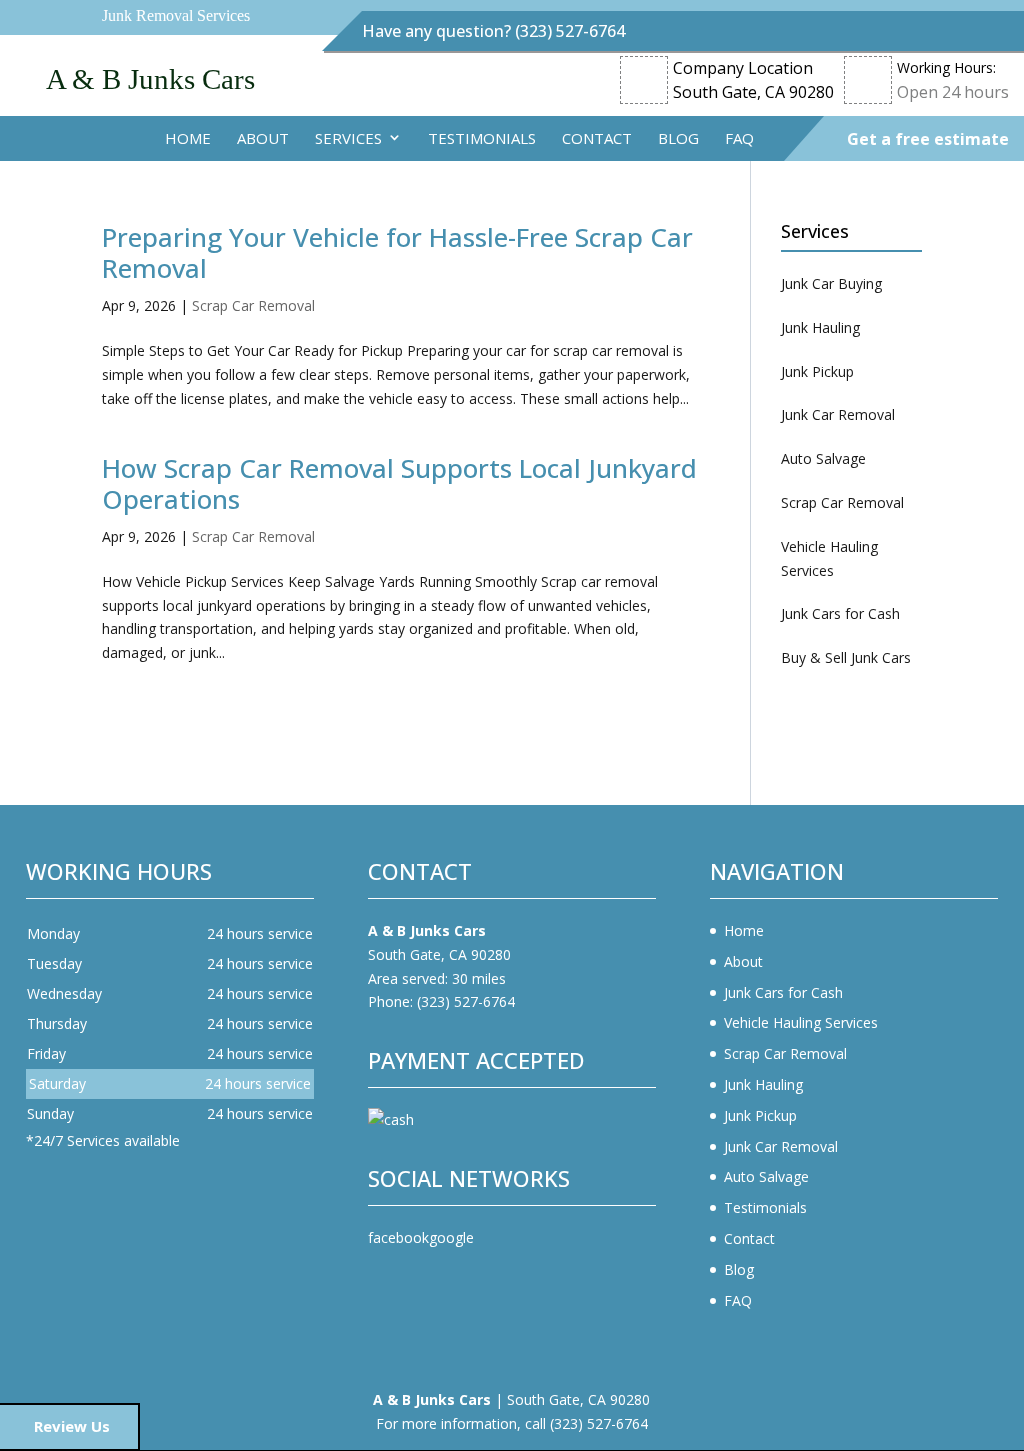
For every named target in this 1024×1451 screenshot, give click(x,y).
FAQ (739, 138)
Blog (678, 138)
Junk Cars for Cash (783, 992)
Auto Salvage (766, 1176)
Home (188, 138)
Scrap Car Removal (253, 305)
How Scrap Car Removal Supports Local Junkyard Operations (399, 483)
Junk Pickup (760, 1115)
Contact (597, 138)
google (451, 1237)
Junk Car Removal (781, 1146)
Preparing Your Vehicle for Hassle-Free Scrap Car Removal (397, 252)
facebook (398, 1237)
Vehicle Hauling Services (801, 1022)
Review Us (72, 1426)
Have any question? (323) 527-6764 (493, 31)
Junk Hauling (763, 1084)
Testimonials (482, 138)
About (263, 138)
